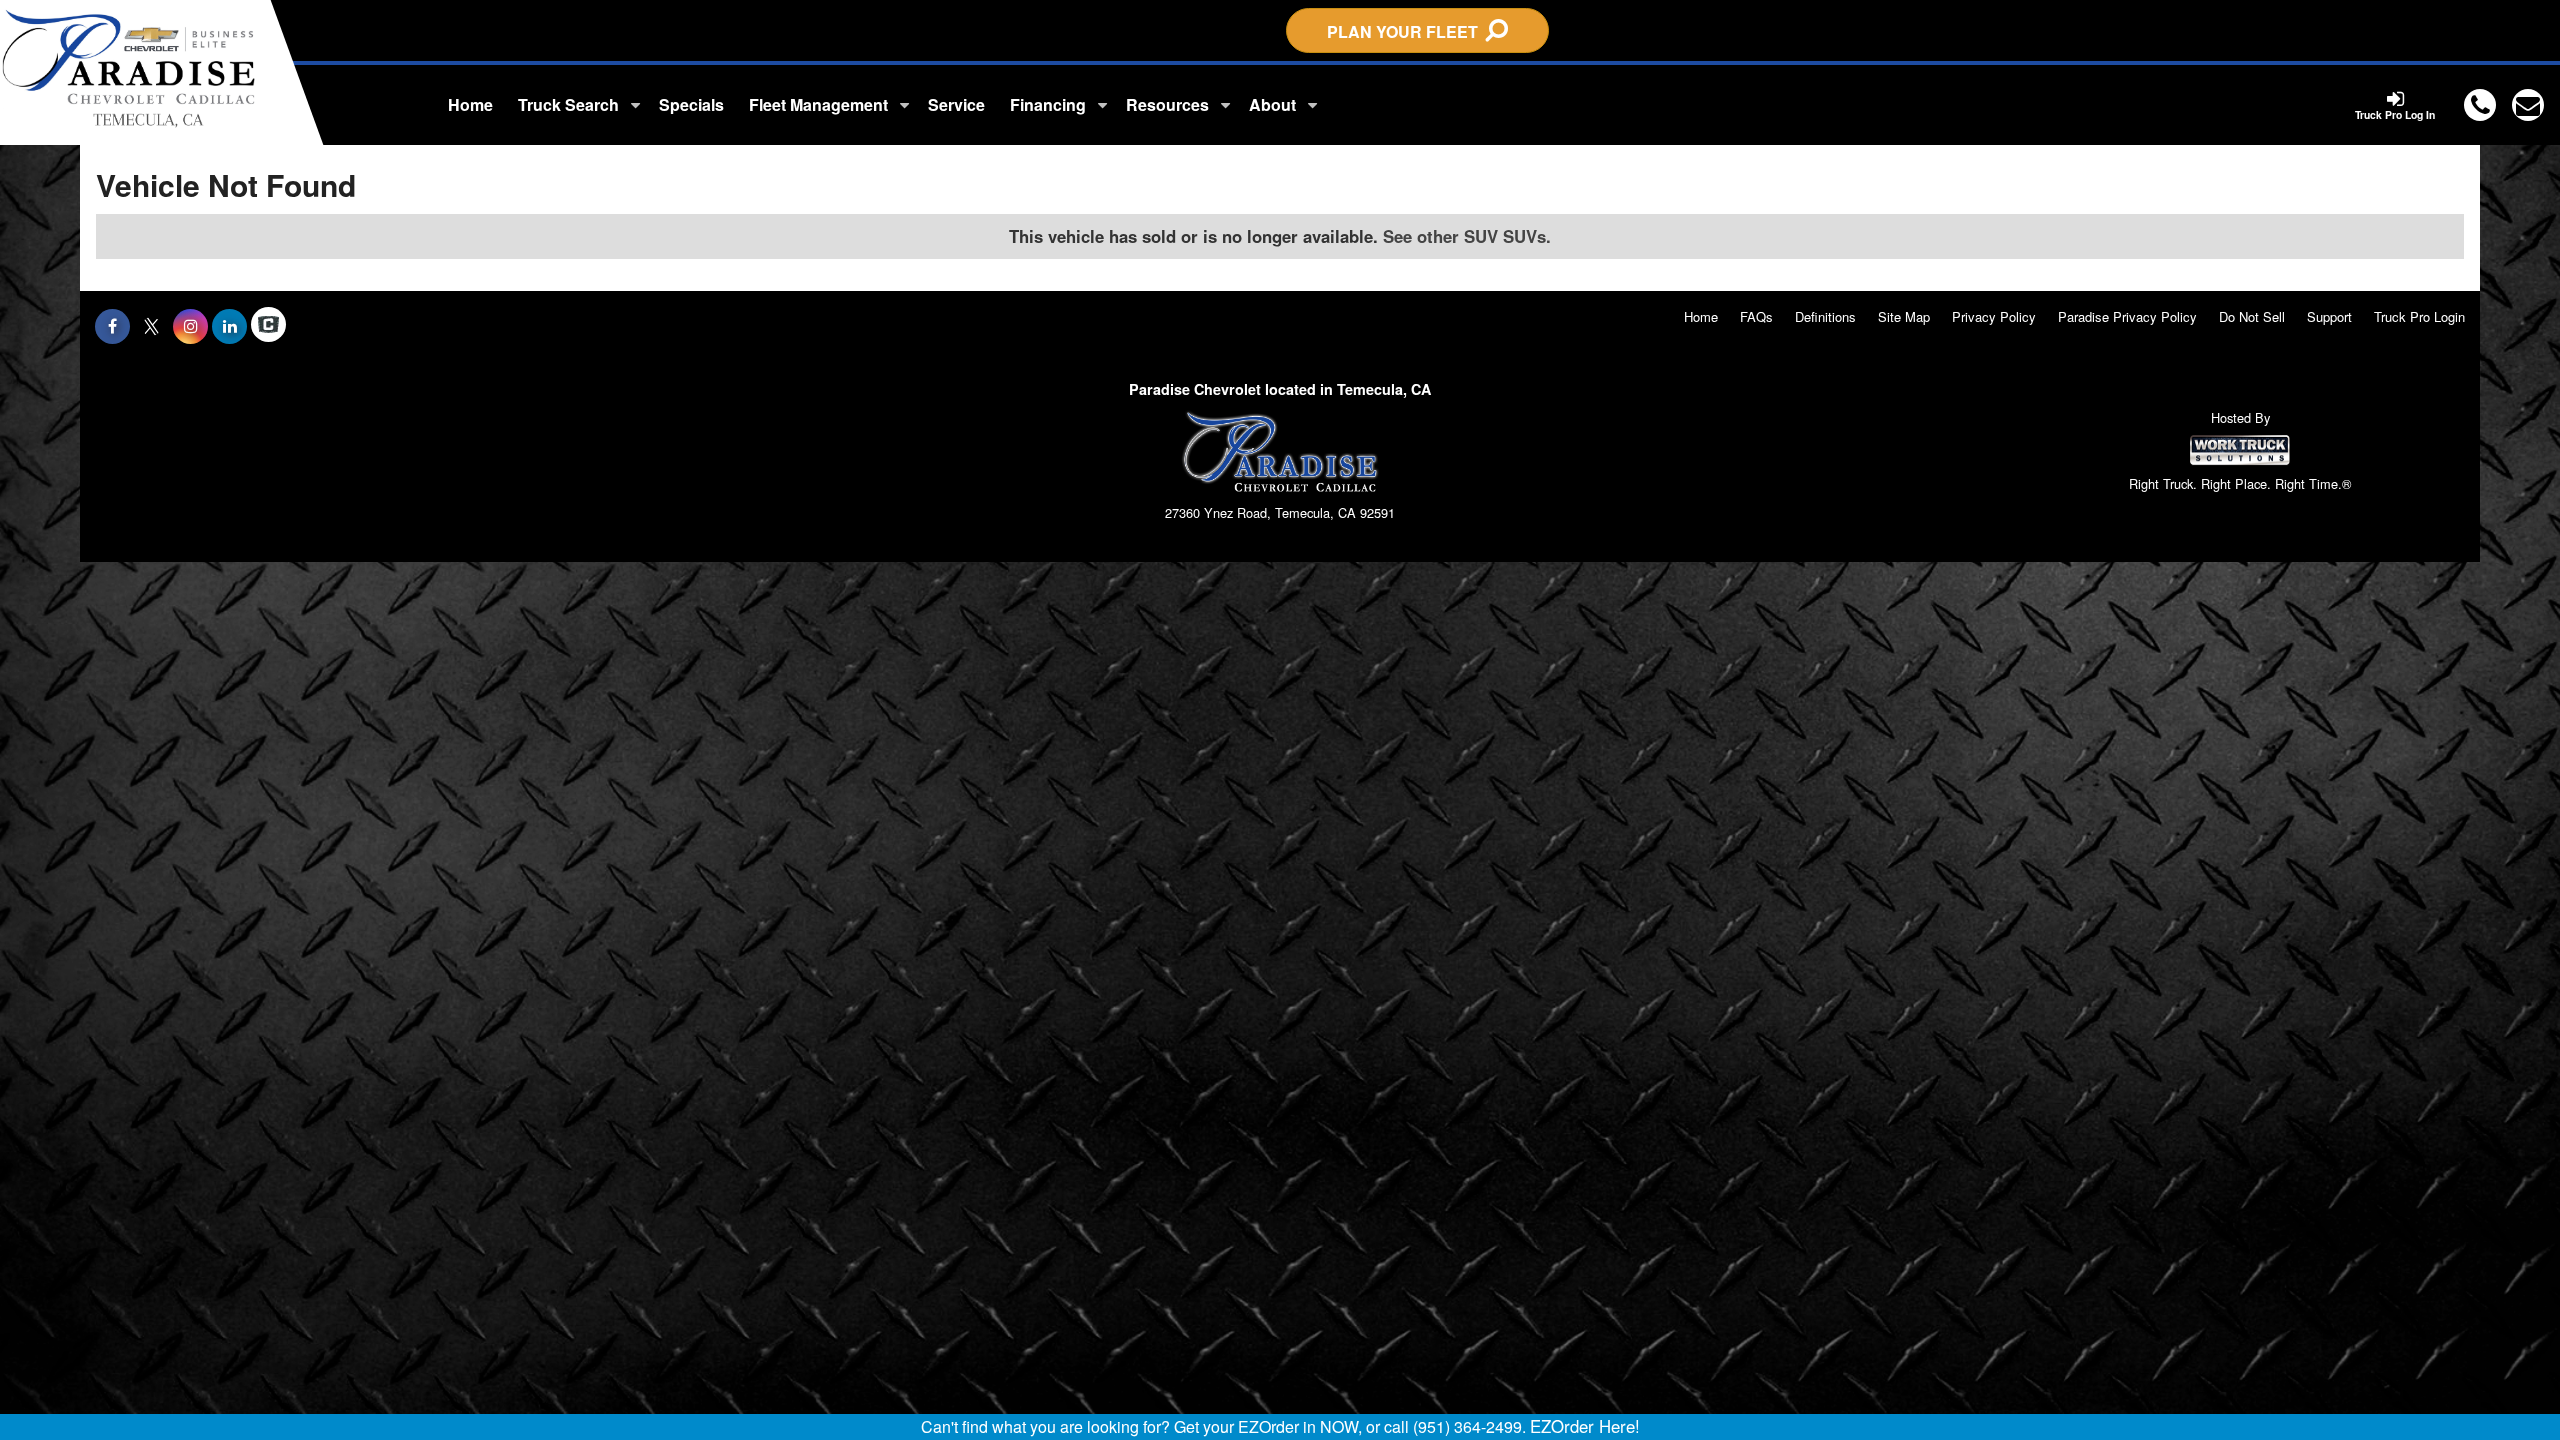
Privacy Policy (1994, 316)
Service (956, 104)
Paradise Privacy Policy (2127, 316)
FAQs (1756, 316)
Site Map (1904, 316)
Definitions (1825, 316)
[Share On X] (151, 326)
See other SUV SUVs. (1467, 236)
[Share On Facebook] (112, 326)
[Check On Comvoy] (268, 326)
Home (470, 104)
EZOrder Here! (1585, 1426)
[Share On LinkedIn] (229, 326)
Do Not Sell (2252, 316)
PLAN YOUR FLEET (1406, 31)
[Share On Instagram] (190, 326)
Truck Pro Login (2419, 316)
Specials (691, 104)
